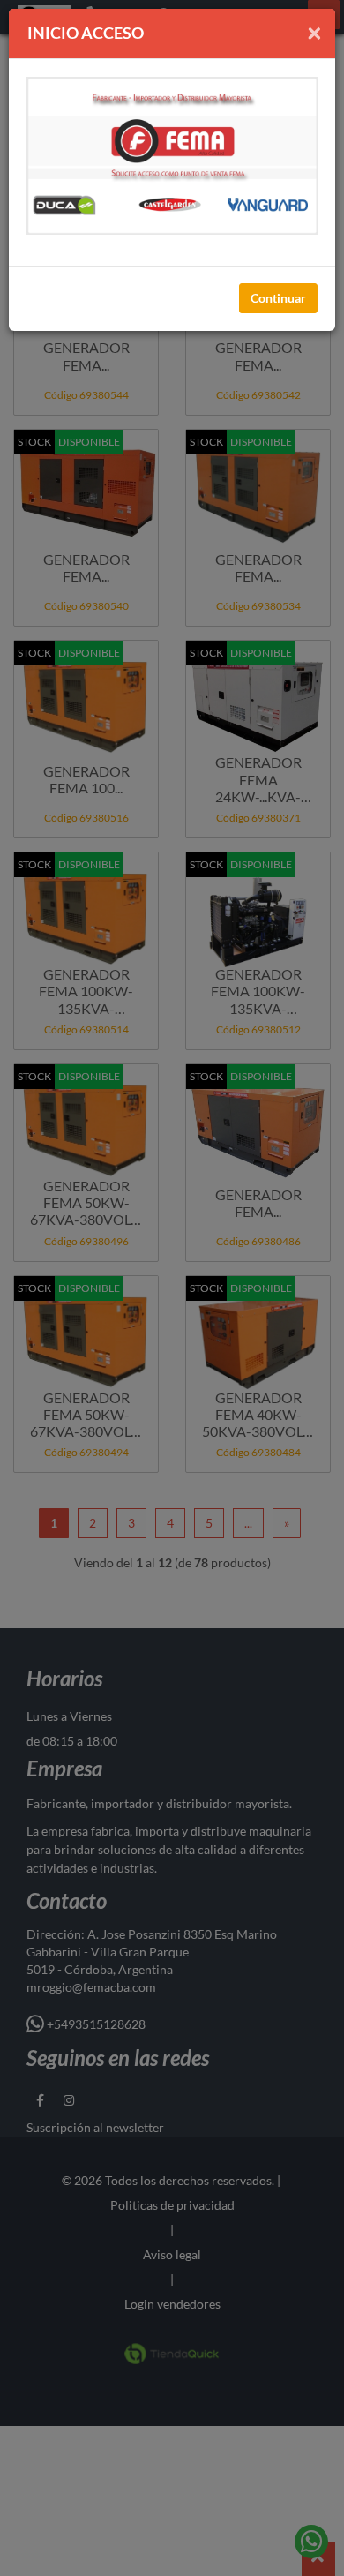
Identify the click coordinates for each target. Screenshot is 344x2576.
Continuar (278, 298)
